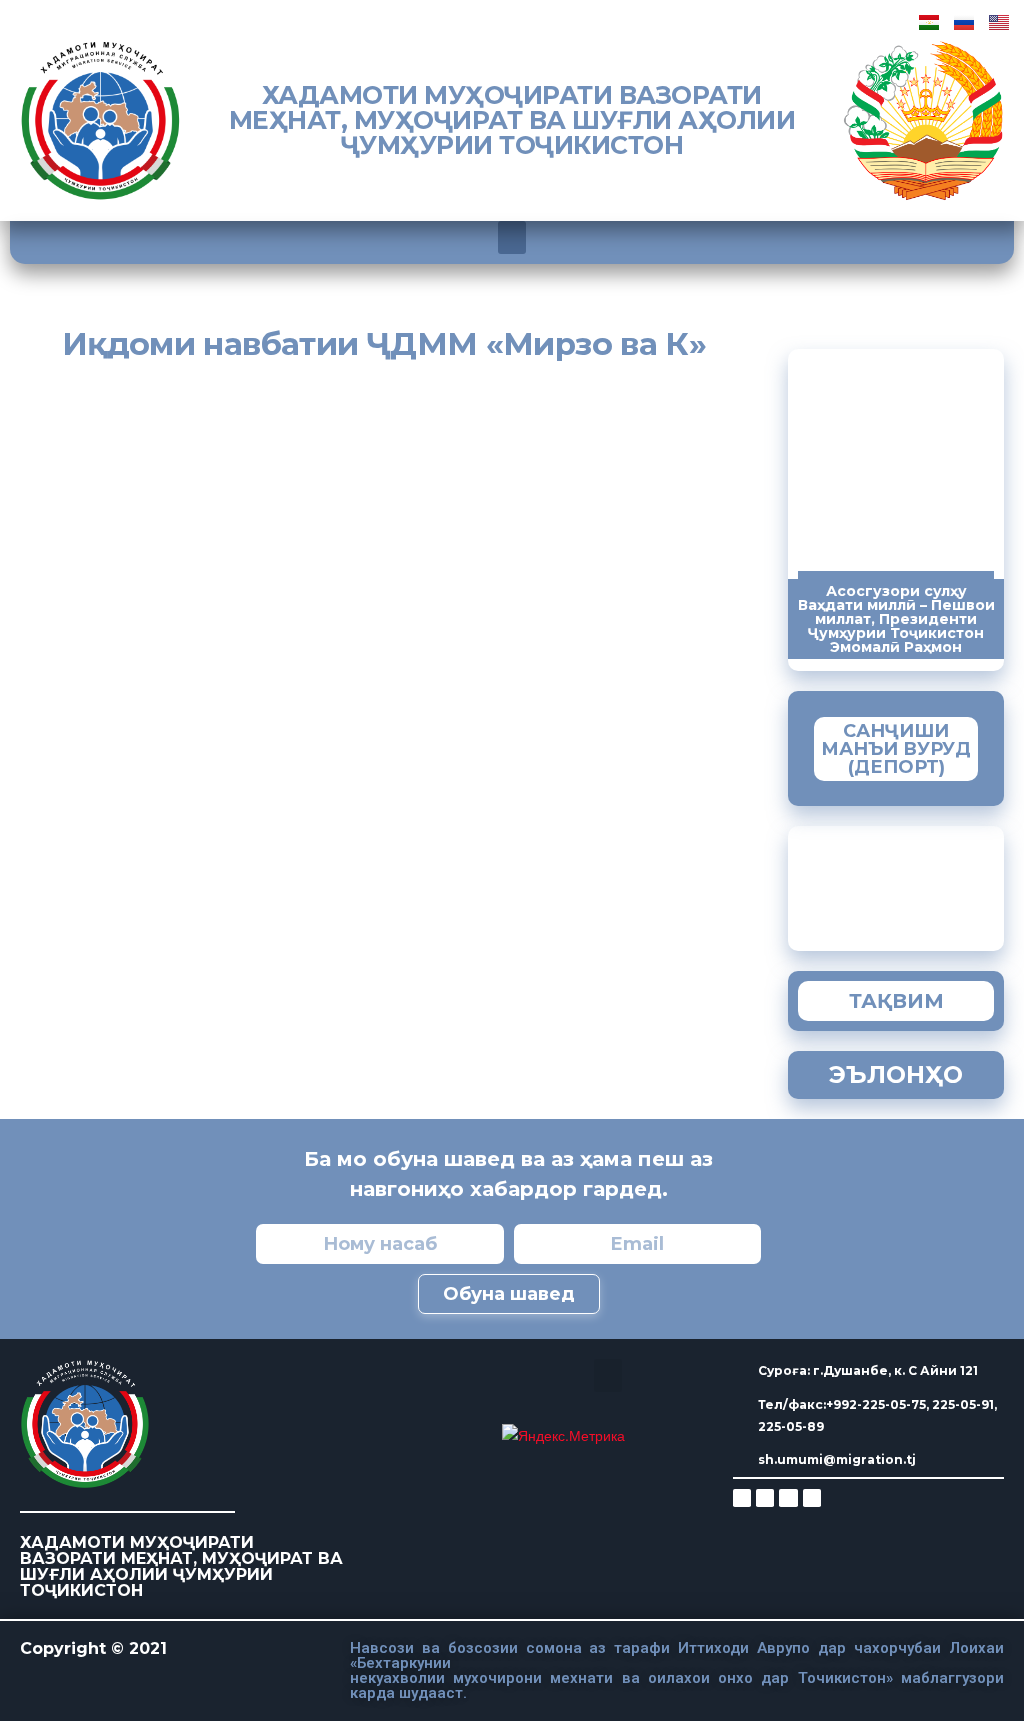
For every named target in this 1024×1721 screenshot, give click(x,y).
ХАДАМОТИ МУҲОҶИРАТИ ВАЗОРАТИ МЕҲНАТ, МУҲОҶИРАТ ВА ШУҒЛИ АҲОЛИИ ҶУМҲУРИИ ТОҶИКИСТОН (512, 120)
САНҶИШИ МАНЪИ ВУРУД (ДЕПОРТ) (896, 749)
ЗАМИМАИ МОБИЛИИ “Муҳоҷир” (949, 883)
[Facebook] (765, 1498)
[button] (512, 237)
